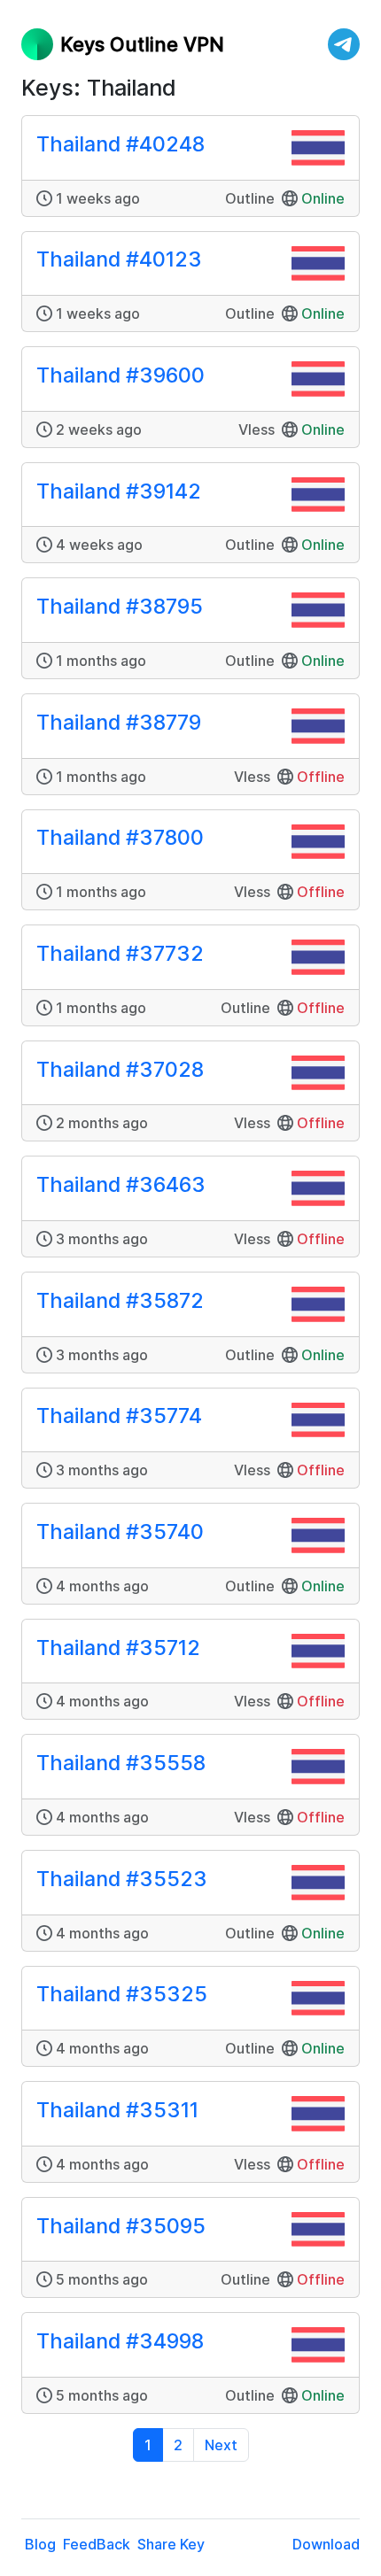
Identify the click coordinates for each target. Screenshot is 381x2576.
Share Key (171, 2544)
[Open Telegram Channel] (344, 44)
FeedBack (97, 2544)
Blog (40, 2544)
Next (221, 2445)
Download (326, 2544)
